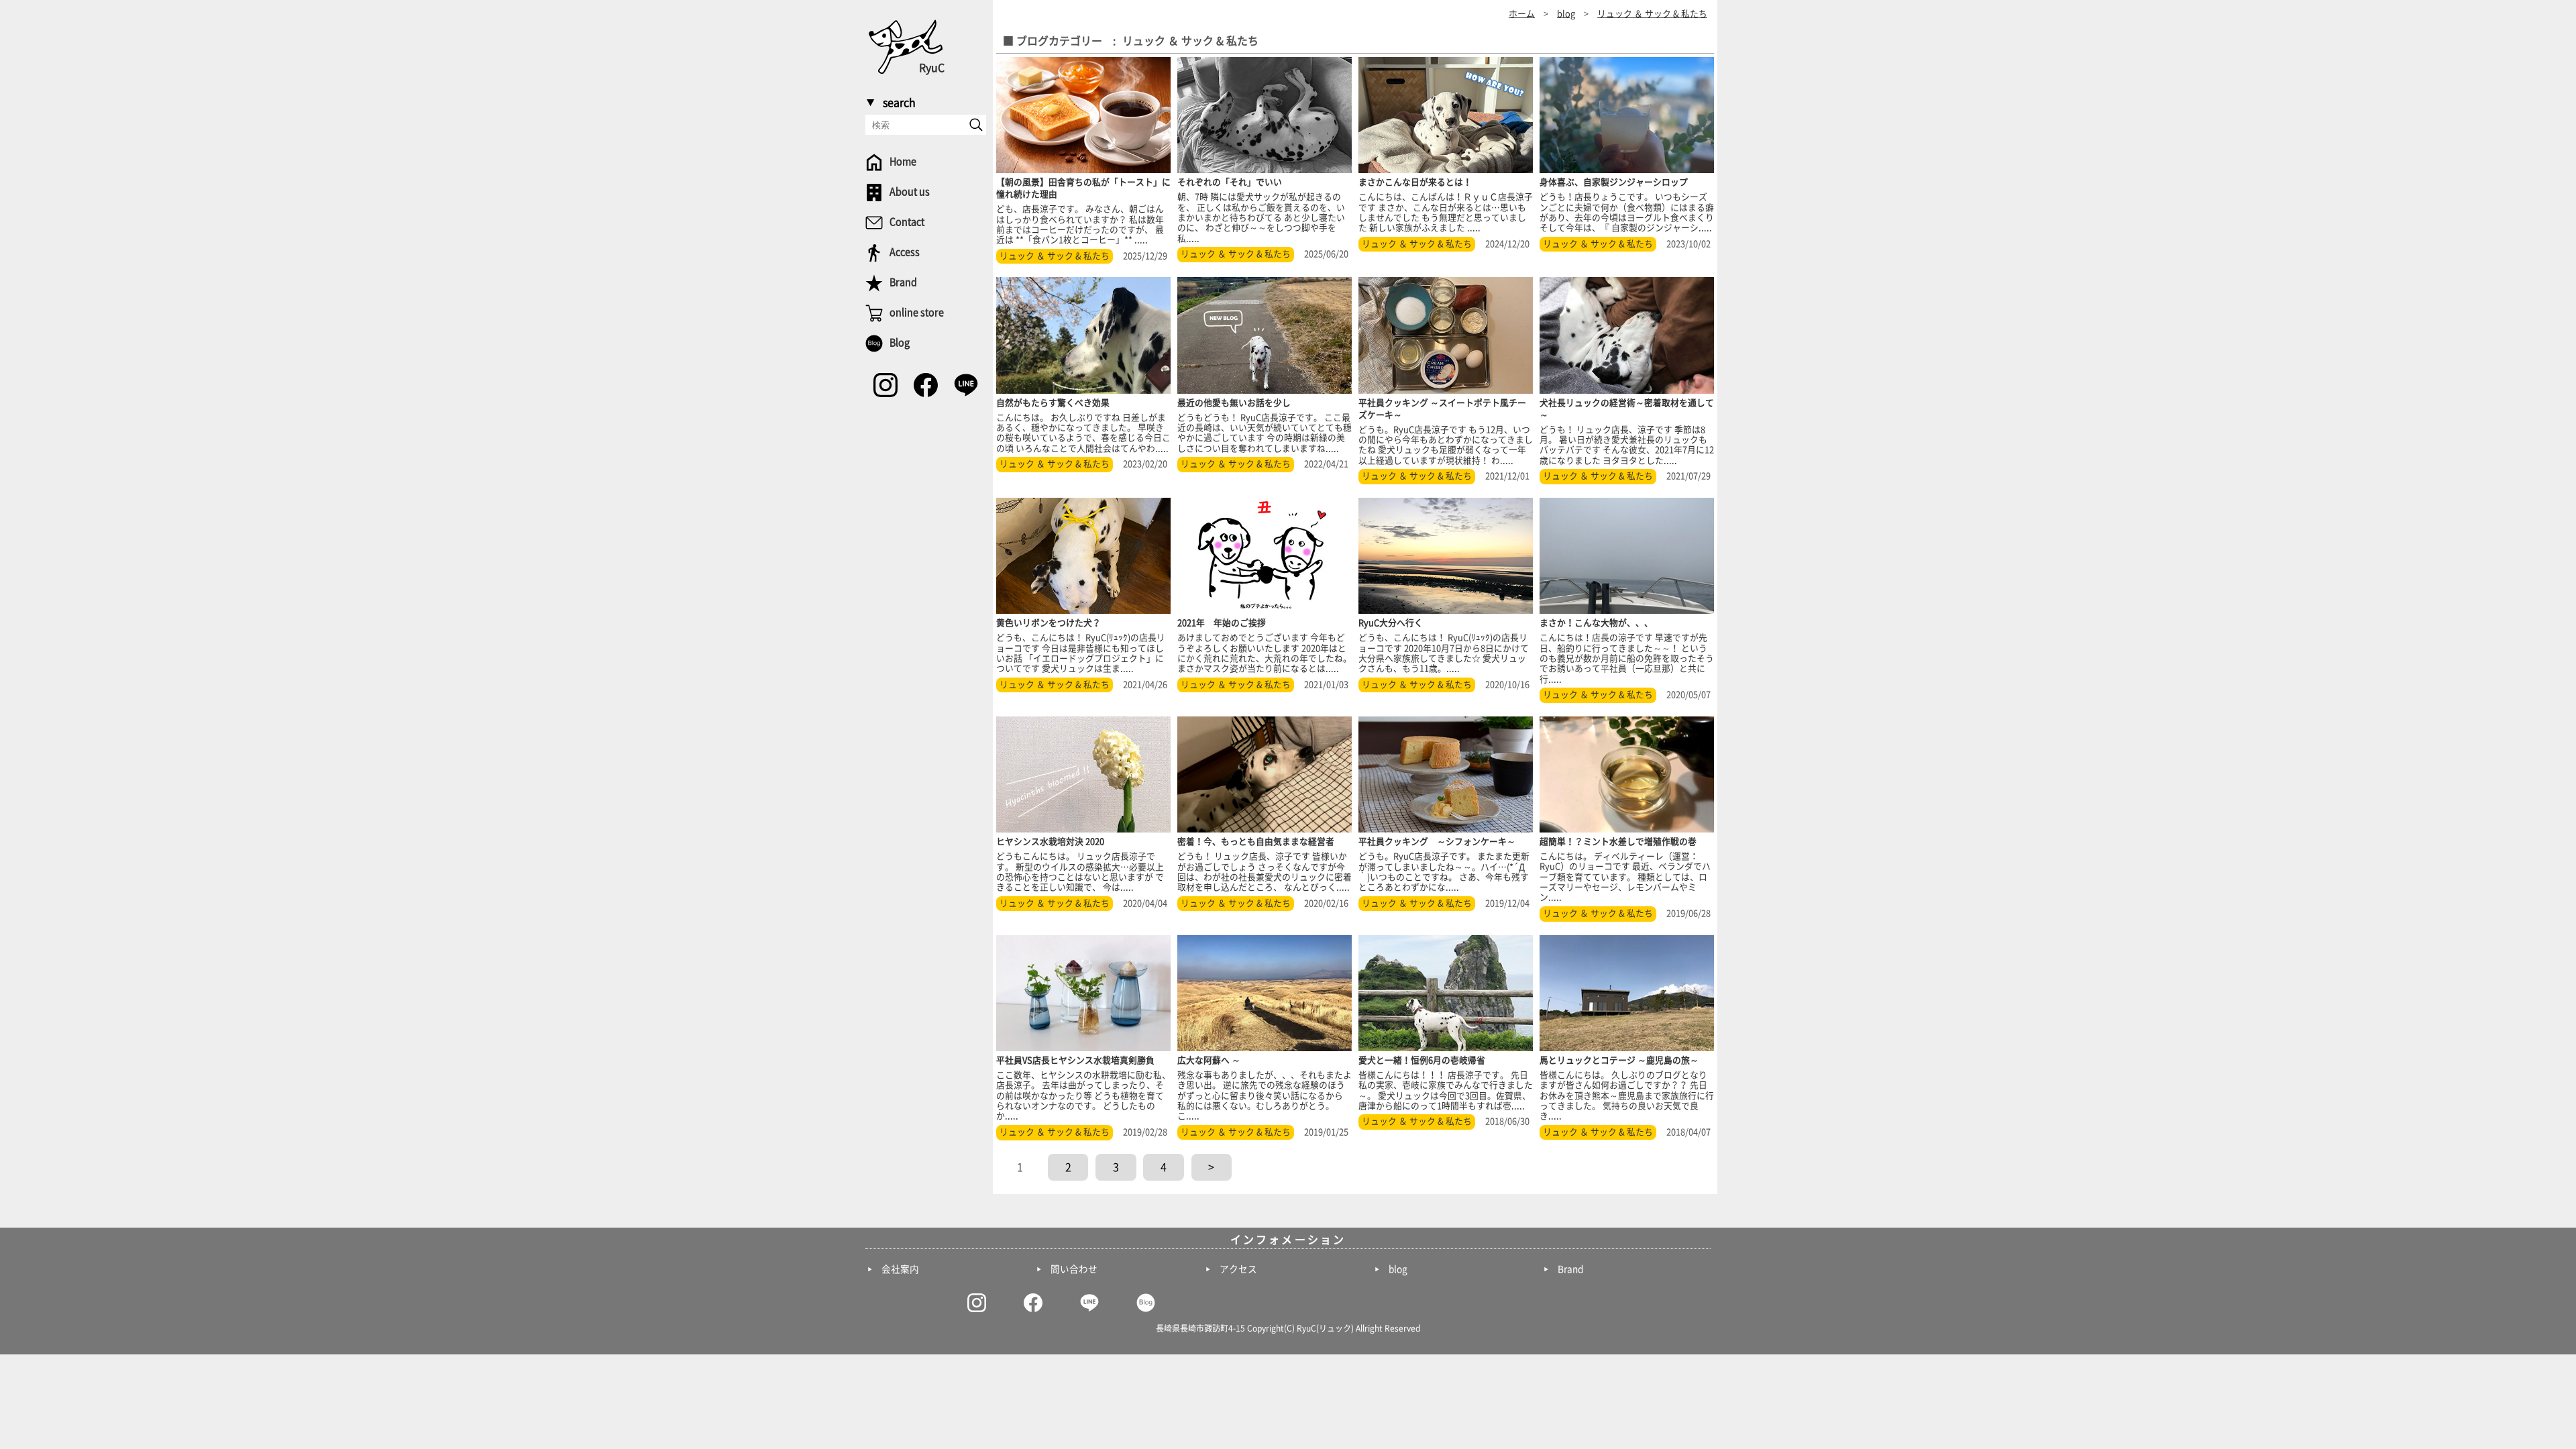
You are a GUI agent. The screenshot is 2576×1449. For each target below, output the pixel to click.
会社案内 (900, 1269)
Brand (1570, 1269)
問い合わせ (1074, 1269)
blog (1398, 1269)
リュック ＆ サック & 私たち (1055, 256)
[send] (976, 125)
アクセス (1238, 1269)
